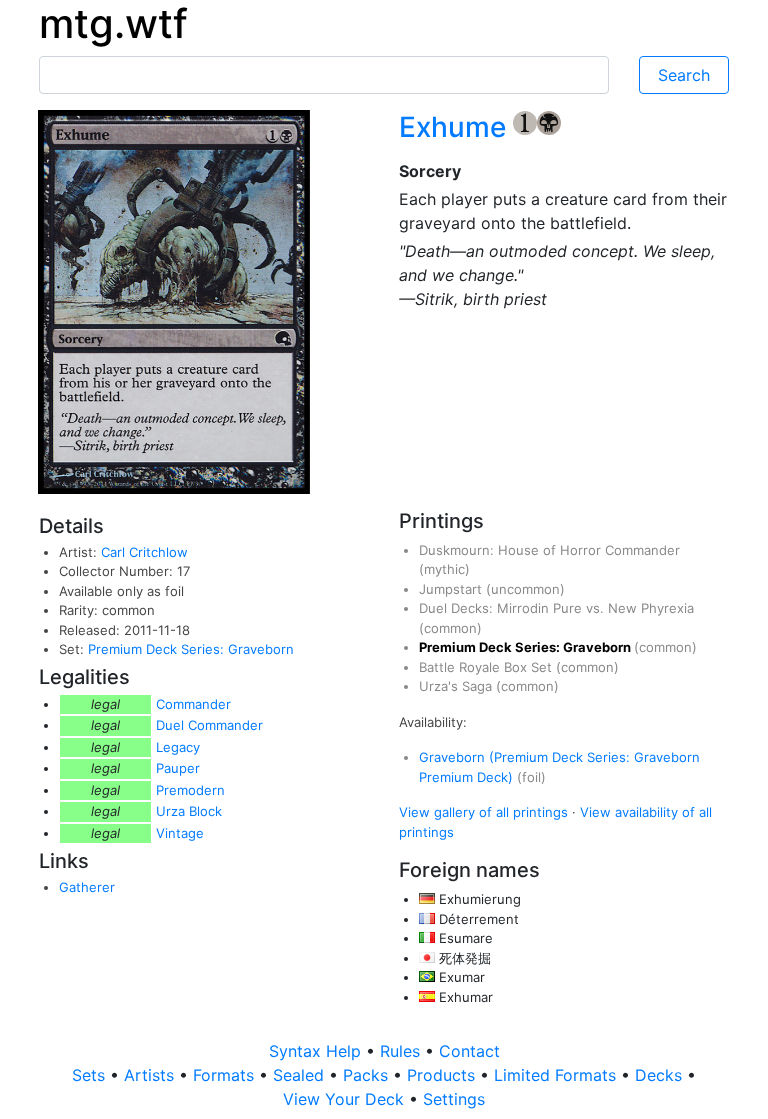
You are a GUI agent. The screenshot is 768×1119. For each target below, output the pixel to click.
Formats (226, 1075)
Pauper (178, 768)
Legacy (178, 747)
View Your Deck (346, 1099)
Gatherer (87, 887)
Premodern (190, 790)
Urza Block (189, 811)
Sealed (301, 1075)
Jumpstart (452, 589)
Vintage (180, 833)
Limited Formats (557, 1075)
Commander (193, 704)
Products (443, 1075)
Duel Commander (209, 725)
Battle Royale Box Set (487, 667)
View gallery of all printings (483, 812)
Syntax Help (317, 1051)
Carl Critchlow (144, 552)
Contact (469, 1051)
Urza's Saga (457, 686)
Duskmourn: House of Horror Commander (549, 550)
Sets (91, 1075)
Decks (661, 1075)
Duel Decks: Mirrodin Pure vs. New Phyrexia (556, 608)
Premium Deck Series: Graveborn (191, 649)
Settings (454, 1099)
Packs (368, 1075)
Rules (402, 1051)
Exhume (456, 127)
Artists (151, 1075)
